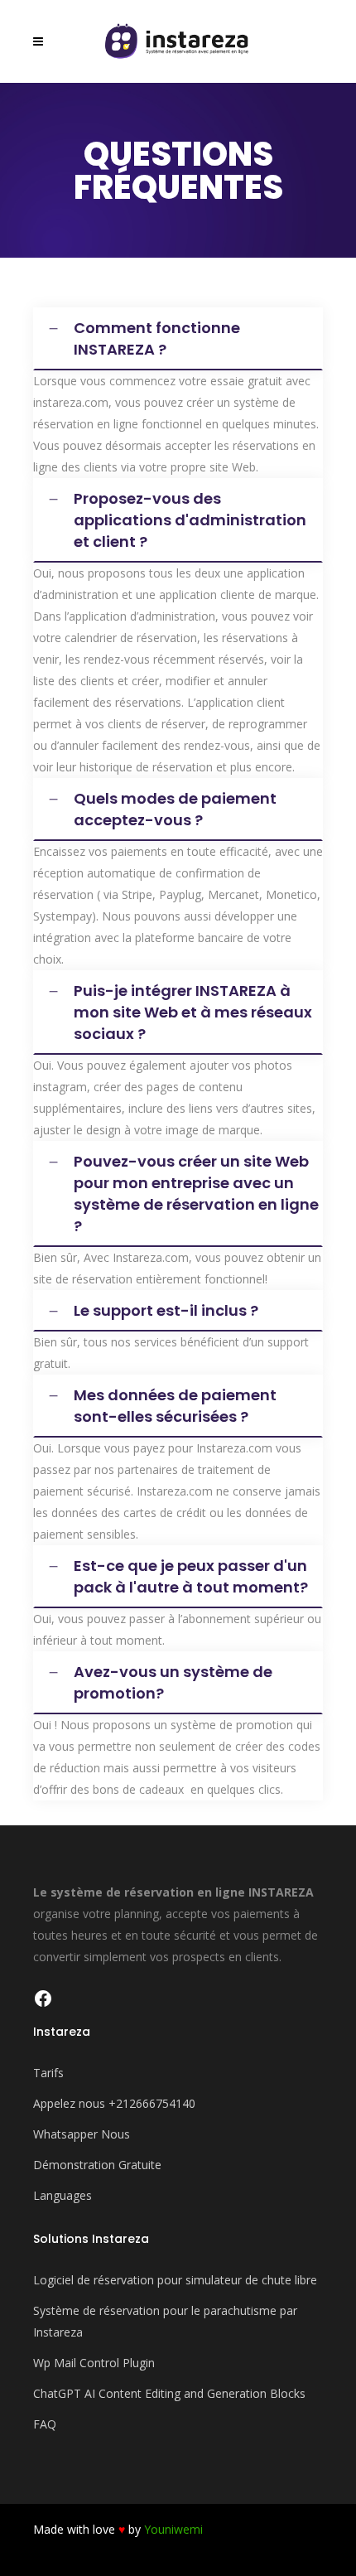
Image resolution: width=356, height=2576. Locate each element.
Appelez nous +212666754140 (114, 2103)
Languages (63, 2195)
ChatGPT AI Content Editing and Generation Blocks (169, 2393)
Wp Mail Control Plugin (94, 2363)
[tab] (178, 339)
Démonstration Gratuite (97, 2165)
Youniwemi (173, 2529)
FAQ (45, 2424)
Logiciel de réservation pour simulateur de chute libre (175, 2280)
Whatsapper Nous (82, 2134)
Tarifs (48, 2073)
